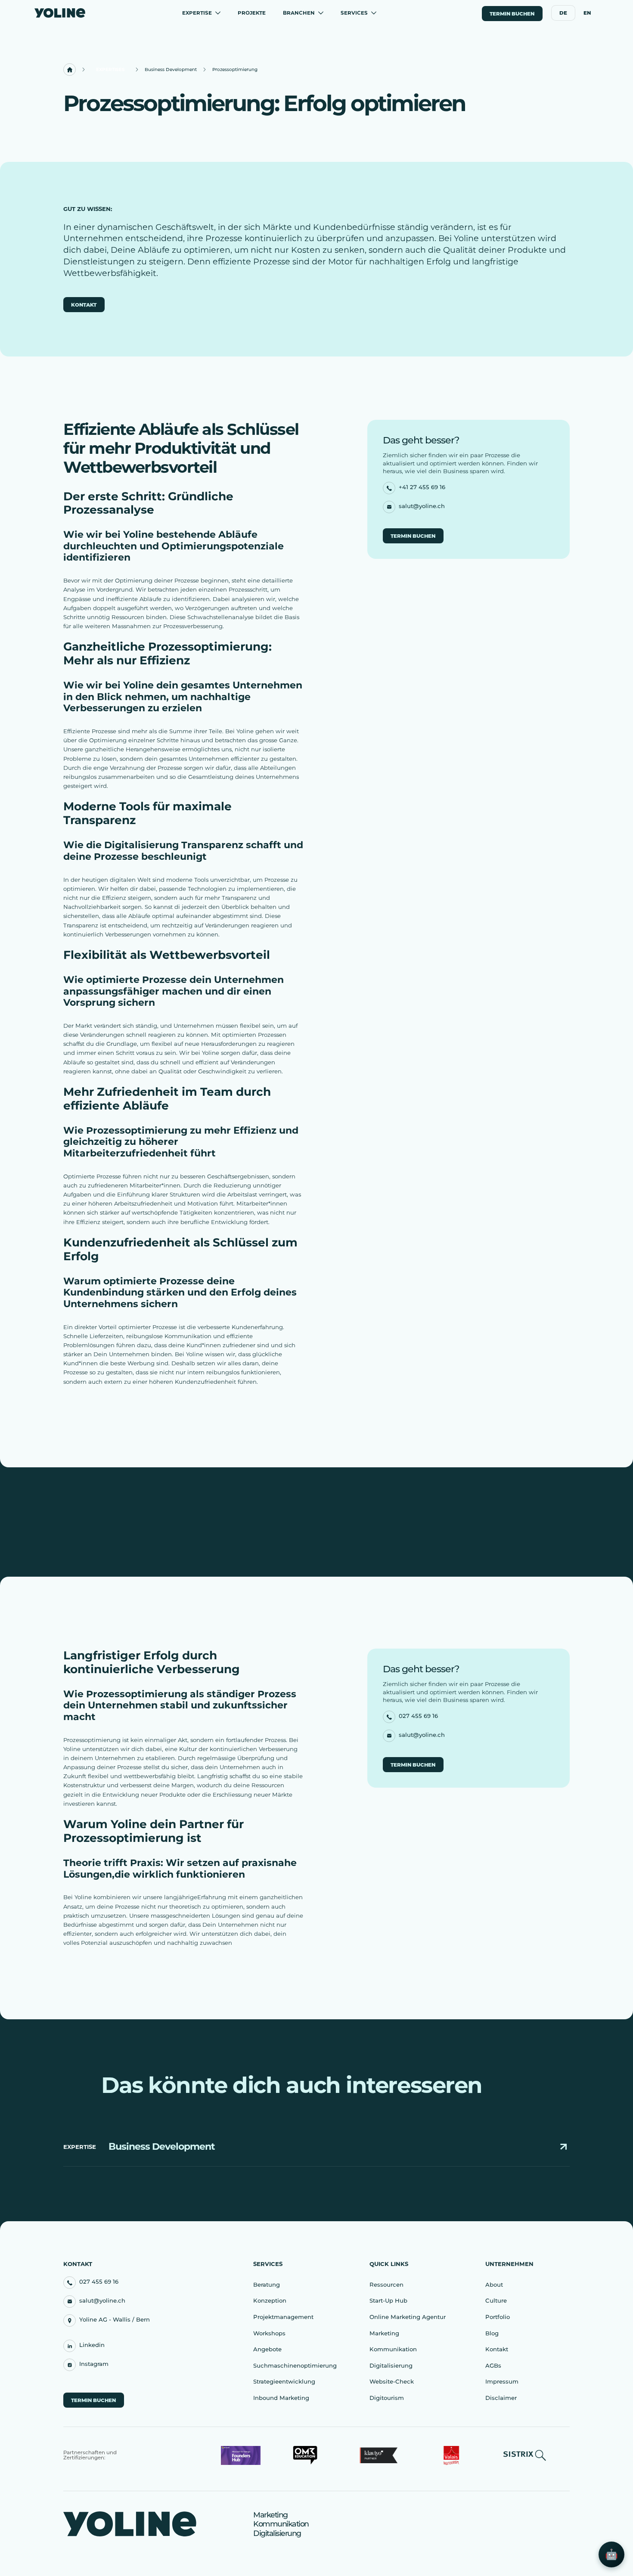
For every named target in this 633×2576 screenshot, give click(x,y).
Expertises (110, 70)
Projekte (252, 13)
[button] (201, 13)
